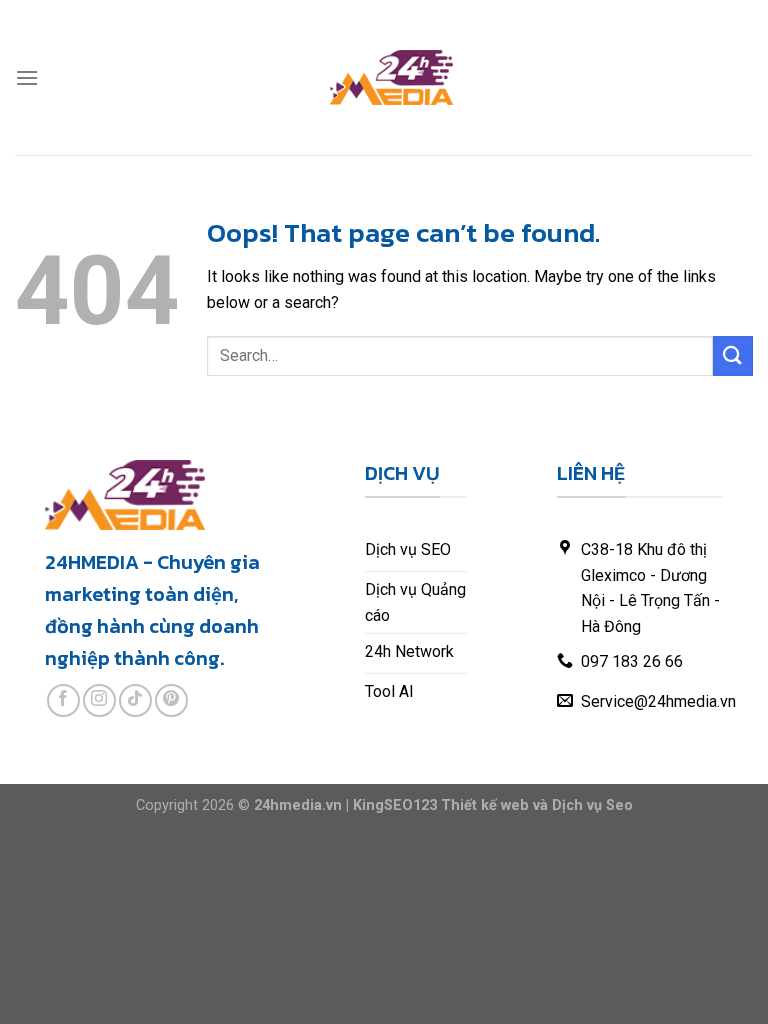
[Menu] (27, 77)
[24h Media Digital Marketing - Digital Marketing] (392, 77)
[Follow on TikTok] (135, 700)
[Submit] (733, 355)
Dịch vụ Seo (592, 805)
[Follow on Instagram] (99, 700)
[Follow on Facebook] (63, 700)
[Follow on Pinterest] (171, 700)
